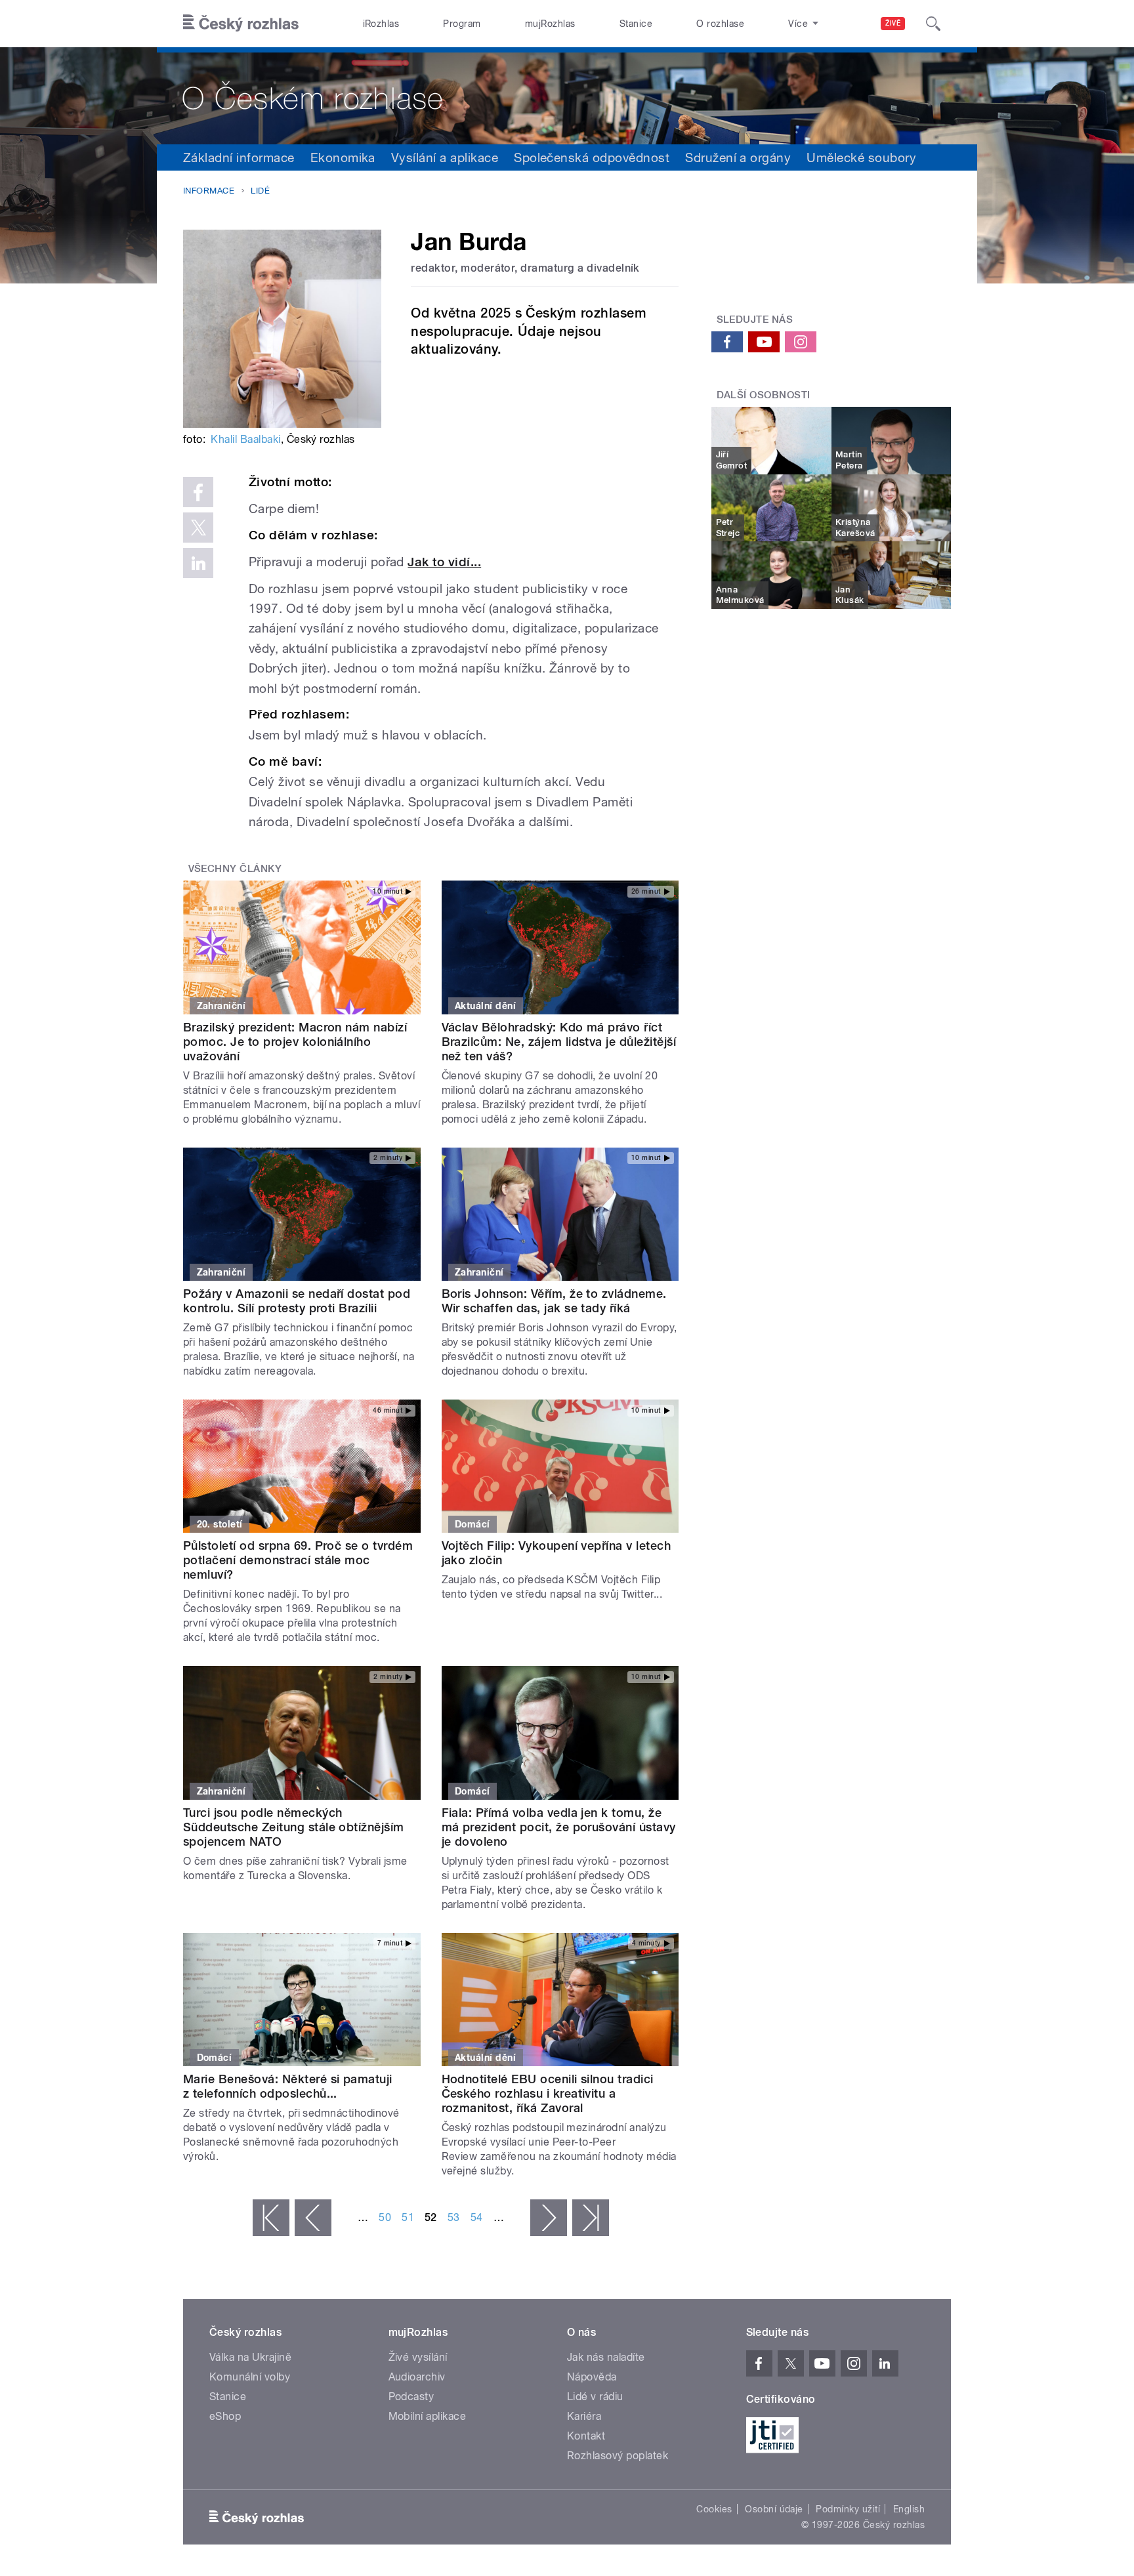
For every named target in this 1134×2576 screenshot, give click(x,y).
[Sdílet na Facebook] (198, 492)
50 (385, 2217)
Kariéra (584, 2416)
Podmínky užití (848, 2509)
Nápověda (592, 2377)
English (909, 2509)
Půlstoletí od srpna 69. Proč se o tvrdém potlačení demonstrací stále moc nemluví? (298, 1560)
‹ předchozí (313, 2218)
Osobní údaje (774, 2509)
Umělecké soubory (861, 157)
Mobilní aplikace (428, 2416)
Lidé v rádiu (595, 2397)
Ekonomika (343, 157)
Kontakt (586, 2436)
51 (408, 2217)
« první (271, 2218)
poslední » (591, 2218)
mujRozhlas (550, 24)
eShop (225, 2416)
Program (462, 24)
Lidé (260, 191)
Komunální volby (250, 2377)
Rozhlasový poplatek (618, 2456)
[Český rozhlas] (241, 24)
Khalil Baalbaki (245, 439)
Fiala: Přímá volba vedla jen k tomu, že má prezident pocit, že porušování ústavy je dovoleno (559, 1827)
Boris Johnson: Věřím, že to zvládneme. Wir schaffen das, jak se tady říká (554, 1301)
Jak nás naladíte (606, 2357)
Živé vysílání (418, 2357)
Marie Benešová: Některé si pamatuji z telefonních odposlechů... (288, 2086)
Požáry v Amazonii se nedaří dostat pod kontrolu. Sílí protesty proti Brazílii (297, 1301)
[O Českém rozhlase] (567, 96)
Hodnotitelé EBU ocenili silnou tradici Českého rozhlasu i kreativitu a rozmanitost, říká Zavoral (548, 2093)
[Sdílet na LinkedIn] (198, 563)
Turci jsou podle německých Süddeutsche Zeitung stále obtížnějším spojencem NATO (294, 1827)
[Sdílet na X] (198, 528)
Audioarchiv (417, 2377)
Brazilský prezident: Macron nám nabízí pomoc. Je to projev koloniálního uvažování (295, 1042)
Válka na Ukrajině (250, 2357)
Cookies (714, 2509)
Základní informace (239, 157)
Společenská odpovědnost (592, 157)
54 (477, 2217)
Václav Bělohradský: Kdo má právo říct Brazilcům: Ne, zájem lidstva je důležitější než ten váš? (559, 1042)
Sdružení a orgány (738, 157)
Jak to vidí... (444, 562)
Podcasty (411, 2397)
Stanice (636, 24)
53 (454, 2217)
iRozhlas (381, 24)
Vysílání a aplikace (445, 157)
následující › (549, 2218)
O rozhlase (720, 24)
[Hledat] (933, 24)
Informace (209, 191)
